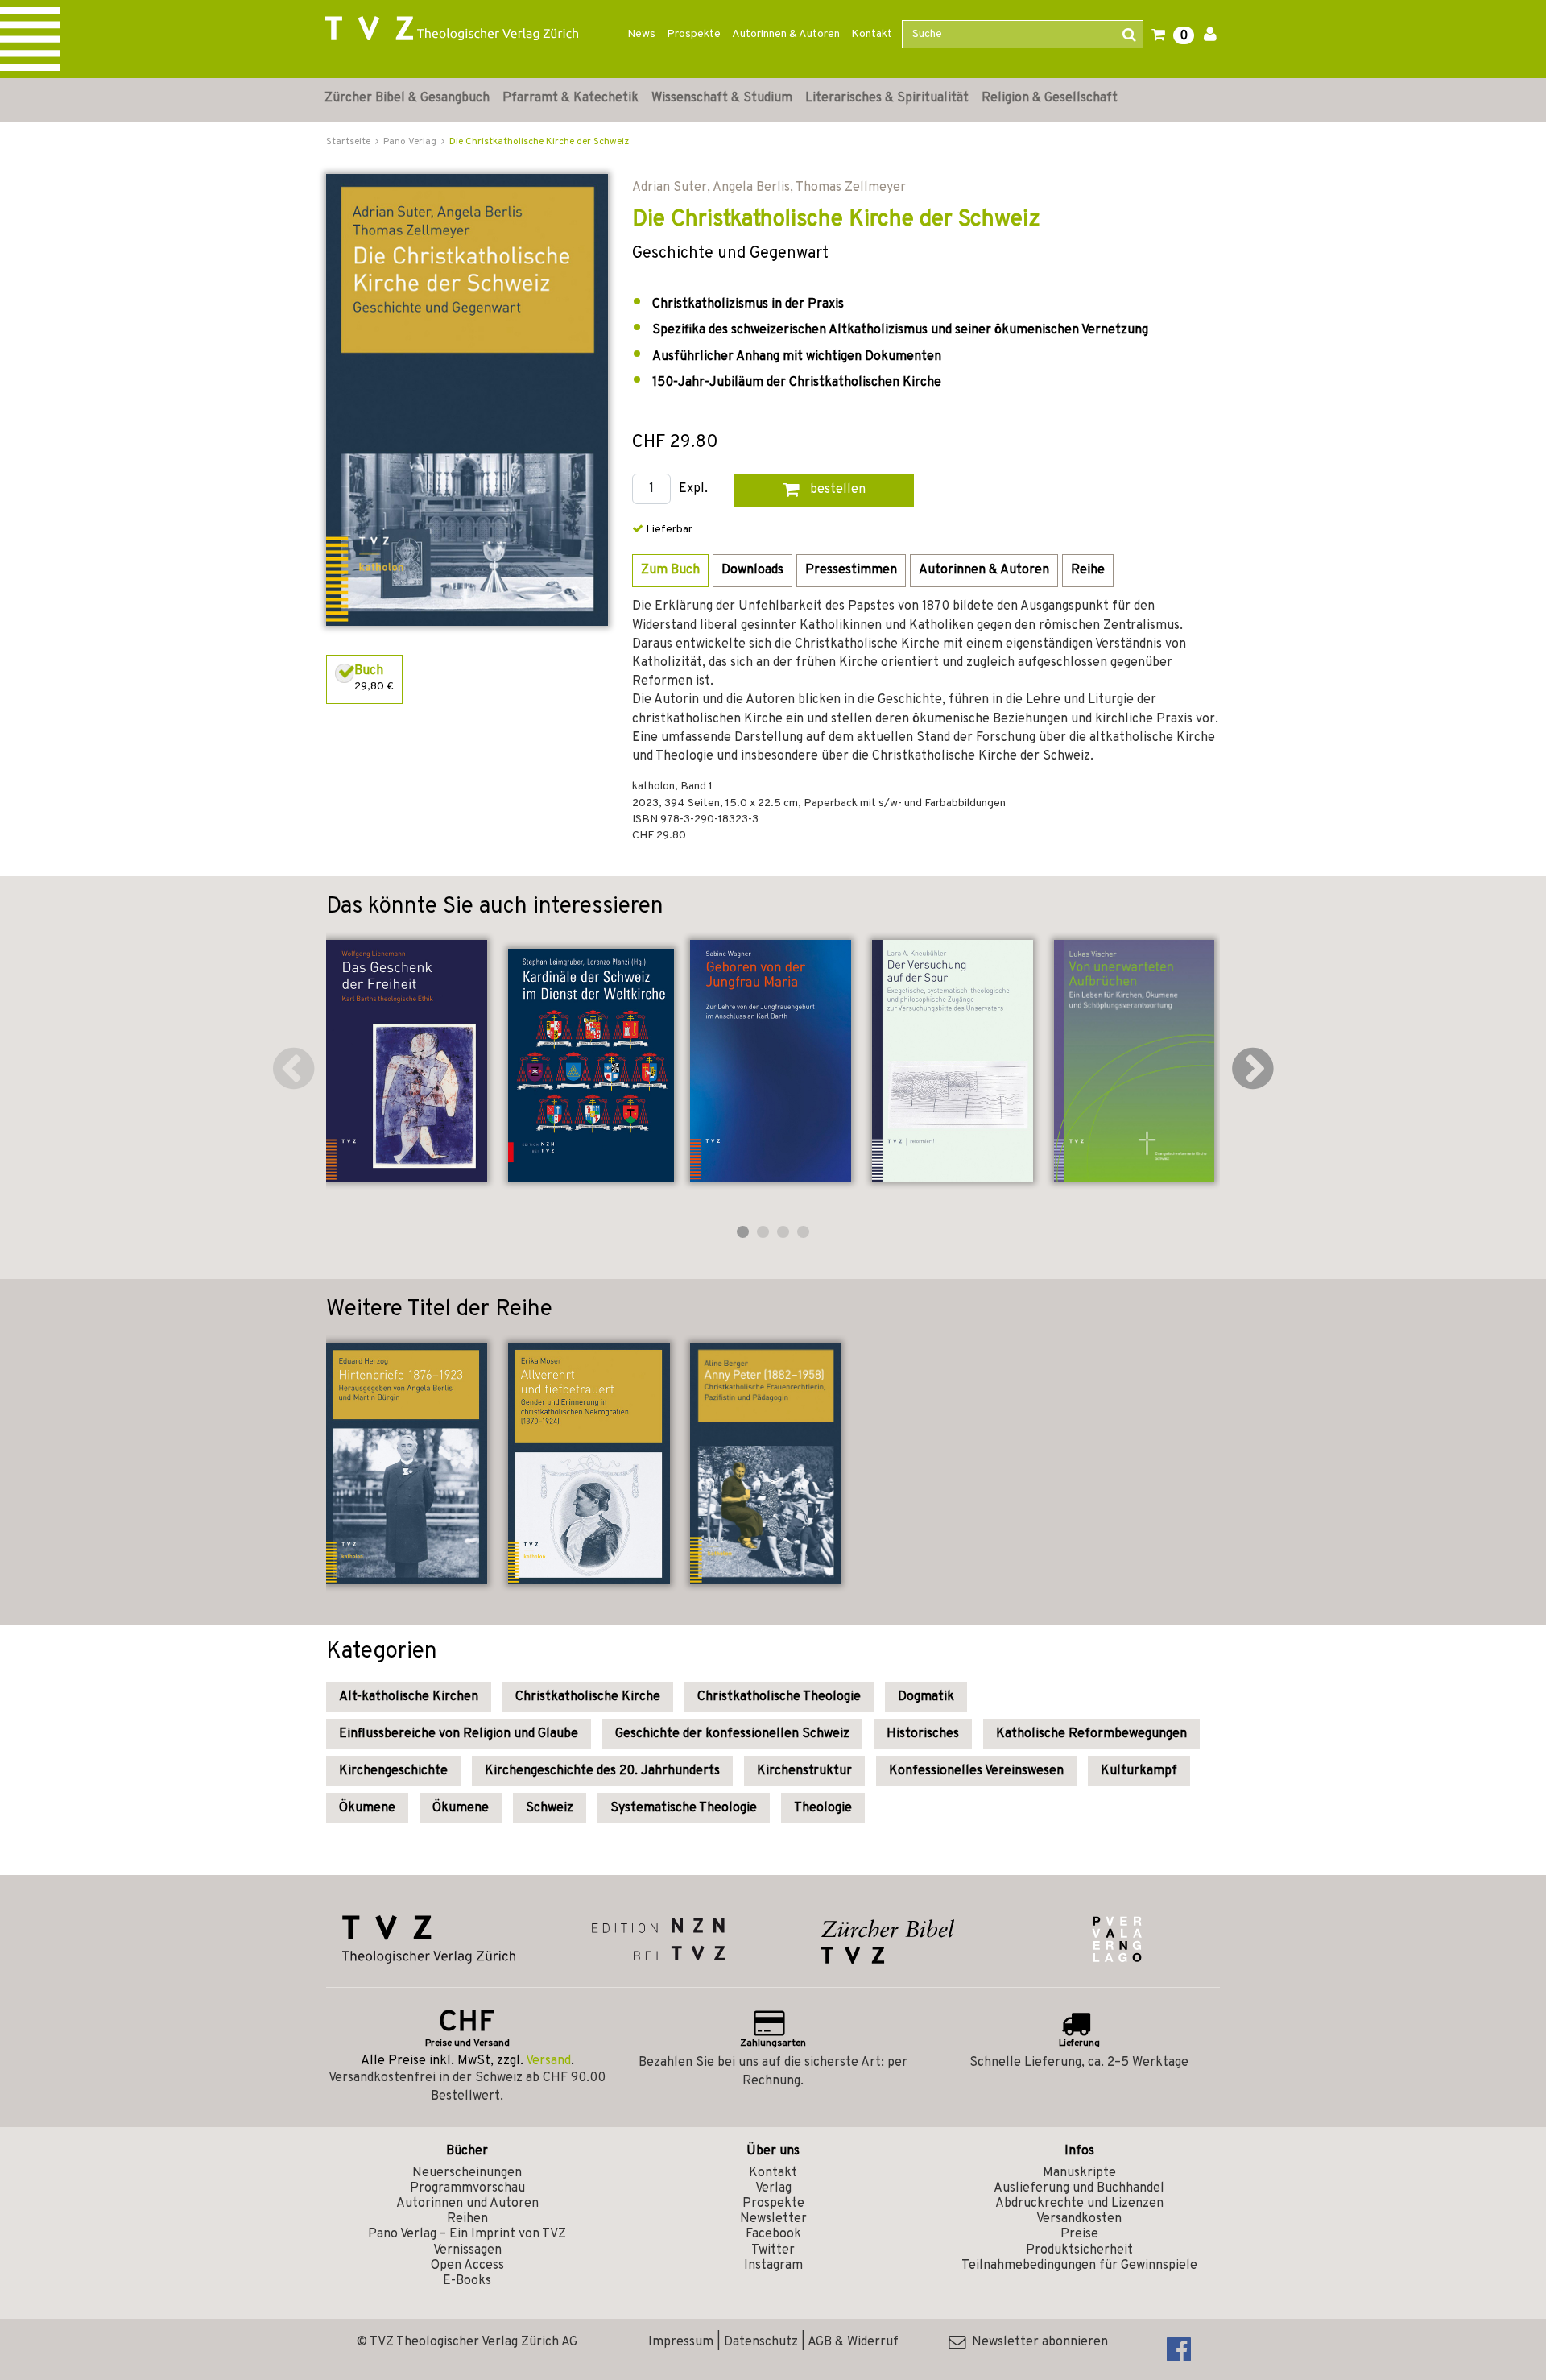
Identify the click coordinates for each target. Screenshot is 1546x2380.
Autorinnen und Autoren (467, 2204)
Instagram (773, 2266)
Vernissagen (467, 2250)
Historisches (923, 1734)
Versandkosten (1079, 2219)
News (641, 34)
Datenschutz (761, 2342)
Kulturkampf (1139, 1771)
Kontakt (872, 34)
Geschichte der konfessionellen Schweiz (732, 1734)
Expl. (693, 489)
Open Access (467, 2266)
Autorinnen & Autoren (786, 34)
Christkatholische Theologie (779, 1697)
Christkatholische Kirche (588, 1697)
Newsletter (773, 2219)
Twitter (773, 2250)
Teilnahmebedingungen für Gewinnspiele (1079, 2266)
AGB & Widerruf (853, 2342)
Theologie (823, 1808)
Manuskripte (1079, 2173)
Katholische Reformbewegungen (1091, 1734)
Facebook (773, 2234)
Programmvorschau (467, 2188)
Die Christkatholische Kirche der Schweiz (539, 142)
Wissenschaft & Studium (722, 98)
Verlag (773, 2188)
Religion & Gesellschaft (1050, 98)
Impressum (681, 2342)
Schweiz (550, 1808)
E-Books (467, 2281)
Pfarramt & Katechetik (570, 98)
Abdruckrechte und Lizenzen (1079, 2204)
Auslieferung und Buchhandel (1079, 2188)
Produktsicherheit (1079, 2250)
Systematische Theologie (684, 1808)
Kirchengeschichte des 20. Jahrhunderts (602, 1771)
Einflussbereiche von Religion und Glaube (459, 1734)
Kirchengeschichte (393, 1771)
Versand (548, 2061)
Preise (1079, 2234)
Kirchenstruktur (804, 1771)
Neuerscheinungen (467, 2173)
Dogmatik (926, 1697)
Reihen (467, 2219)
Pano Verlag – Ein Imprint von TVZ (467, 2234)
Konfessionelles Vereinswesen (976, 1771)
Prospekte (694, 34)
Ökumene (367, 1808)
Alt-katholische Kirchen (409, 1697)
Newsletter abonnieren (1037, 2342)
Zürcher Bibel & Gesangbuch (407, 98)
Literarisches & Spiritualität (887, 98)
